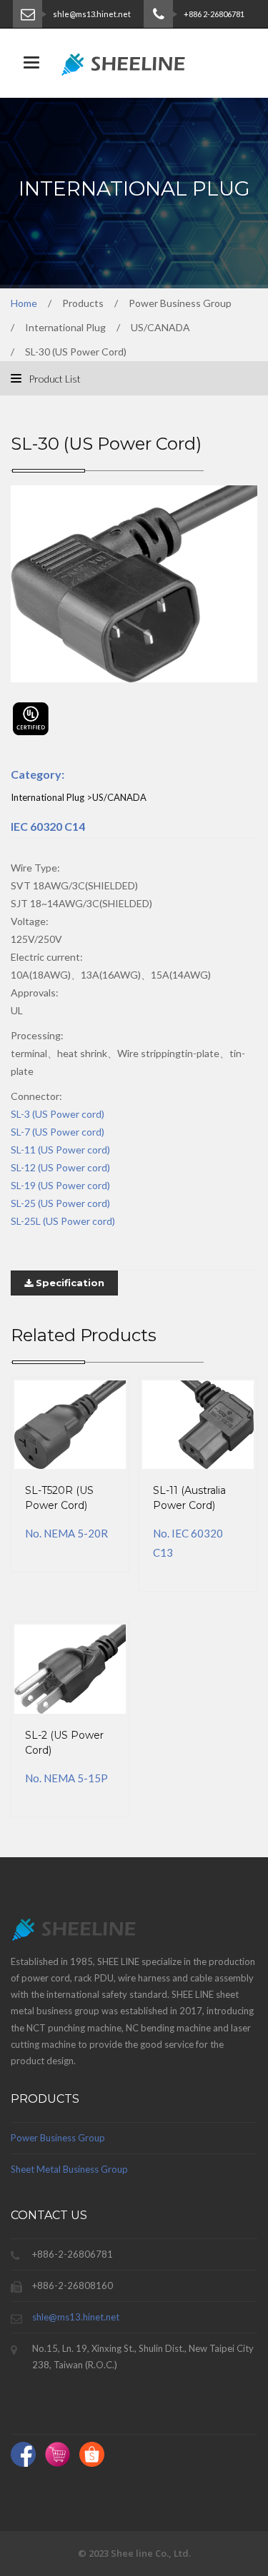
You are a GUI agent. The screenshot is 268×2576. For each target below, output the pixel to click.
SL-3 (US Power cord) (58, 1114)
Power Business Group (58, 2138)
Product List (54, 379)
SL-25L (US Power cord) (63, 1221)
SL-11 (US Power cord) (60, 1150)
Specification (69, 1283)
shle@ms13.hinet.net (76, 2317)
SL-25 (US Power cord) (60, 1203)
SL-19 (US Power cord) (60, 1185)
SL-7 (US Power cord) (58, 1132)
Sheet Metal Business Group (69, 2169)
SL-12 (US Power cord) (60, 1167)
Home (24, 303)
